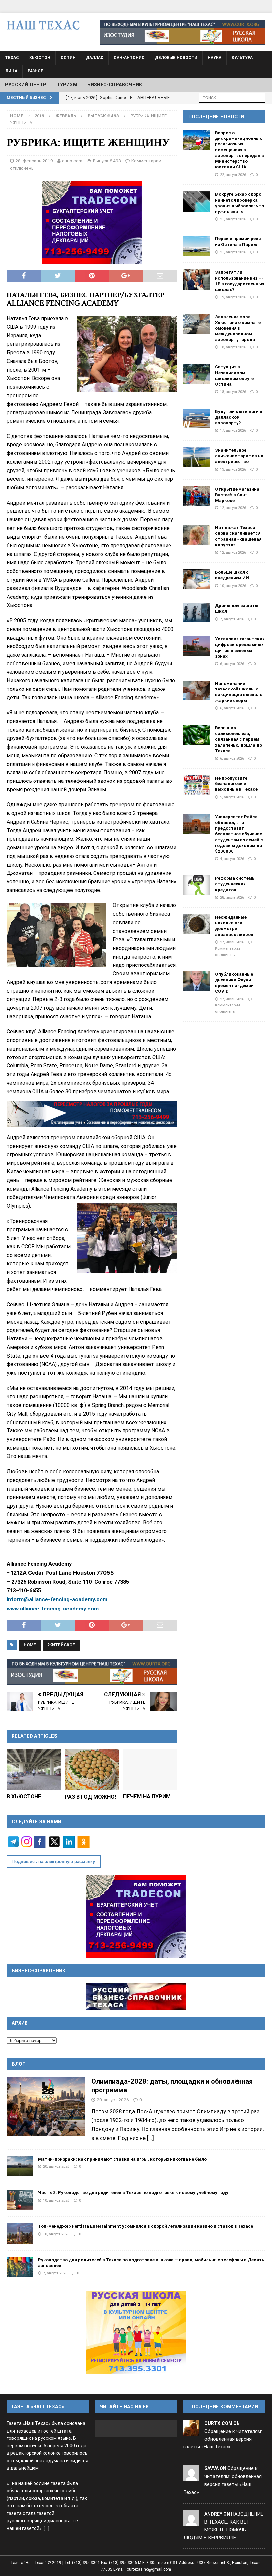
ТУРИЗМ (67, 85)
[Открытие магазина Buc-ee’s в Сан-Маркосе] (197, 496)
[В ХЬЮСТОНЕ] (34, 1770)
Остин (68, 58)
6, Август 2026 (232, 664)
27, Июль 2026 (232, 942)
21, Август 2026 (233, 219)
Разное (35, 71)
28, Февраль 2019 (34, 161)
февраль (66, 116)
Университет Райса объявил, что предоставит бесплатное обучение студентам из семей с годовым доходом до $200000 (239, 834)
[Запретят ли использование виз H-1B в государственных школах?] (197, 279)
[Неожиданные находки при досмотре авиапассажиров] (197, 924)
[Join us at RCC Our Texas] (182, 32)
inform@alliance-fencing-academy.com (57, 1599)
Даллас (95, 58)
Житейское (62, 1645)
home (30, 1645)
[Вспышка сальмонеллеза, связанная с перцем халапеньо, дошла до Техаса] (197, 735)
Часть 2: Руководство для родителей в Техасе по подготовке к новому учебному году (133, 2193)
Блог (18, 2064)
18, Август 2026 (233, 347)
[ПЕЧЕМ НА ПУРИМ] (150, 1770)
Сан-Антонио (129, 58)
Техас (12, 58)
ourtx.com (72, 161)
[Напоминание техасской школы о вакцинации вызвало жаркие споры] (197, 690)
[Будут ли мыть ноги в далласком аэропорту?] (197, 418)
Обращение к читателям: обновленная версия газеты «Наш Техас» (223, 2439)
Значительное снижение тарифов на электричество (239, 456)
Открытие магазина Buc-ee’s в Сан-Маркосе (237, 495)
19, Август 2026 (233, 297)
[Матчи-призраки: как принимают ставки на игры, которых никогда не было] (20, 2166)
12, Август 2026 (233, 508)
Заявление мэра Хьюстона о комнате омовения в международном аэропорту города (238, 328)
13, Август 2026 (233, 469)
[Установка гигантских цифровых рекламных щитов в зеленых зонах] (197, 646)
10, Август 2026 (233, 586)
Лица (11, 71)
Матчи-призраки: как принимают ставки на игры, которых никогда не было (122, 2159)
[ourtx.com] (191, 2431)
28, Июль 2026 (232, 897)
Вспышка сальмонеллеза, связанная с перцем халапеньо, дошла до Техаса (238, 739)
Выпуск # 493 (107, 161)
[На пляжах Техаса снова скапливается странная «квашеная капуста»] (197, 535)
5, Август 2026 (232, 797)
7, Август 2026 (232, 619)
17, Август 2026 (233, 430)
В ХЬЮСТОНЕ (24, 1797)
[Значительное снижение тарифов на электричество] (197, 457)
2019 (39, 116)
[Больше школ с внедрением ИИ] (197, 579)
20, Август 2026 (113, 2100)
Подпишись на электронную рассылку (54, 1861)
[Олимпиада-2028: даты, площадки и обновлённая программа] (46, 2106)
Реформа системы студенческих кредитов (235, 884)
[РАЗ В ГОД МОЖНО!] (92, 1770)
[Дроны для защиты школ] (197, 613)
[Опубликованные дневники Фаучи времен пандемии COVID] (197, 981)
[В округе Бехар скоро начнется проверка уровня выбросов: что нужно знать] (197, 201)
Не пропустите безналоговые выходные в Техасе (236, 784)
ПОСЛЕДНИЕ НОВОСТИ (216, 117)
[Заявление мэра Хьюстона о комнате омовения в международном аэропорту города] (197, 324)
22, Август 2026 (233, 175)
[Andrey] (191, 2522)
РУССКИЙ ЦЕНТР (26, 85)
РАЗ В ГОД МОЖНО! (90, 1797)
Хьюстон (40, 58)
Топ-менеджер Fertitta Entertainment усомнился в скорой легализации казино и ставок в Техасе (146, 2226)
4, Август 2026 (232, 859)
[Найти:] (232, 97)
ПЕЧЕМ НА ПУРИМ (147, 1797)
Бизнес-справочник (115, 85)
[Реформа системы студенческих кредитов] (197, 885)
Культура (242, 58)
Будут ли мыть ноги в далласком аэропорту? (239, 417)
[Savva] (191, 2476)
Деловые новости (176, 58)
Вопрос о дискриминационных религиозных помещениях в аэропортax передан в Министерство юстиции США (239, 150)
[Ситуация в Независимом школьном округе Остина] (197, 374)
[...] (150, 2138)
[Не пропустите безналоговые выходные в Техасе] (197, 785)
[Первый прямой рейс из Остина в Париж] (197, 246)
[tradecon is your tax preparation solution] (92, 1114)
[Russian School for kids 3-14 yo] (136, 2332)
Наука (214, 58)
